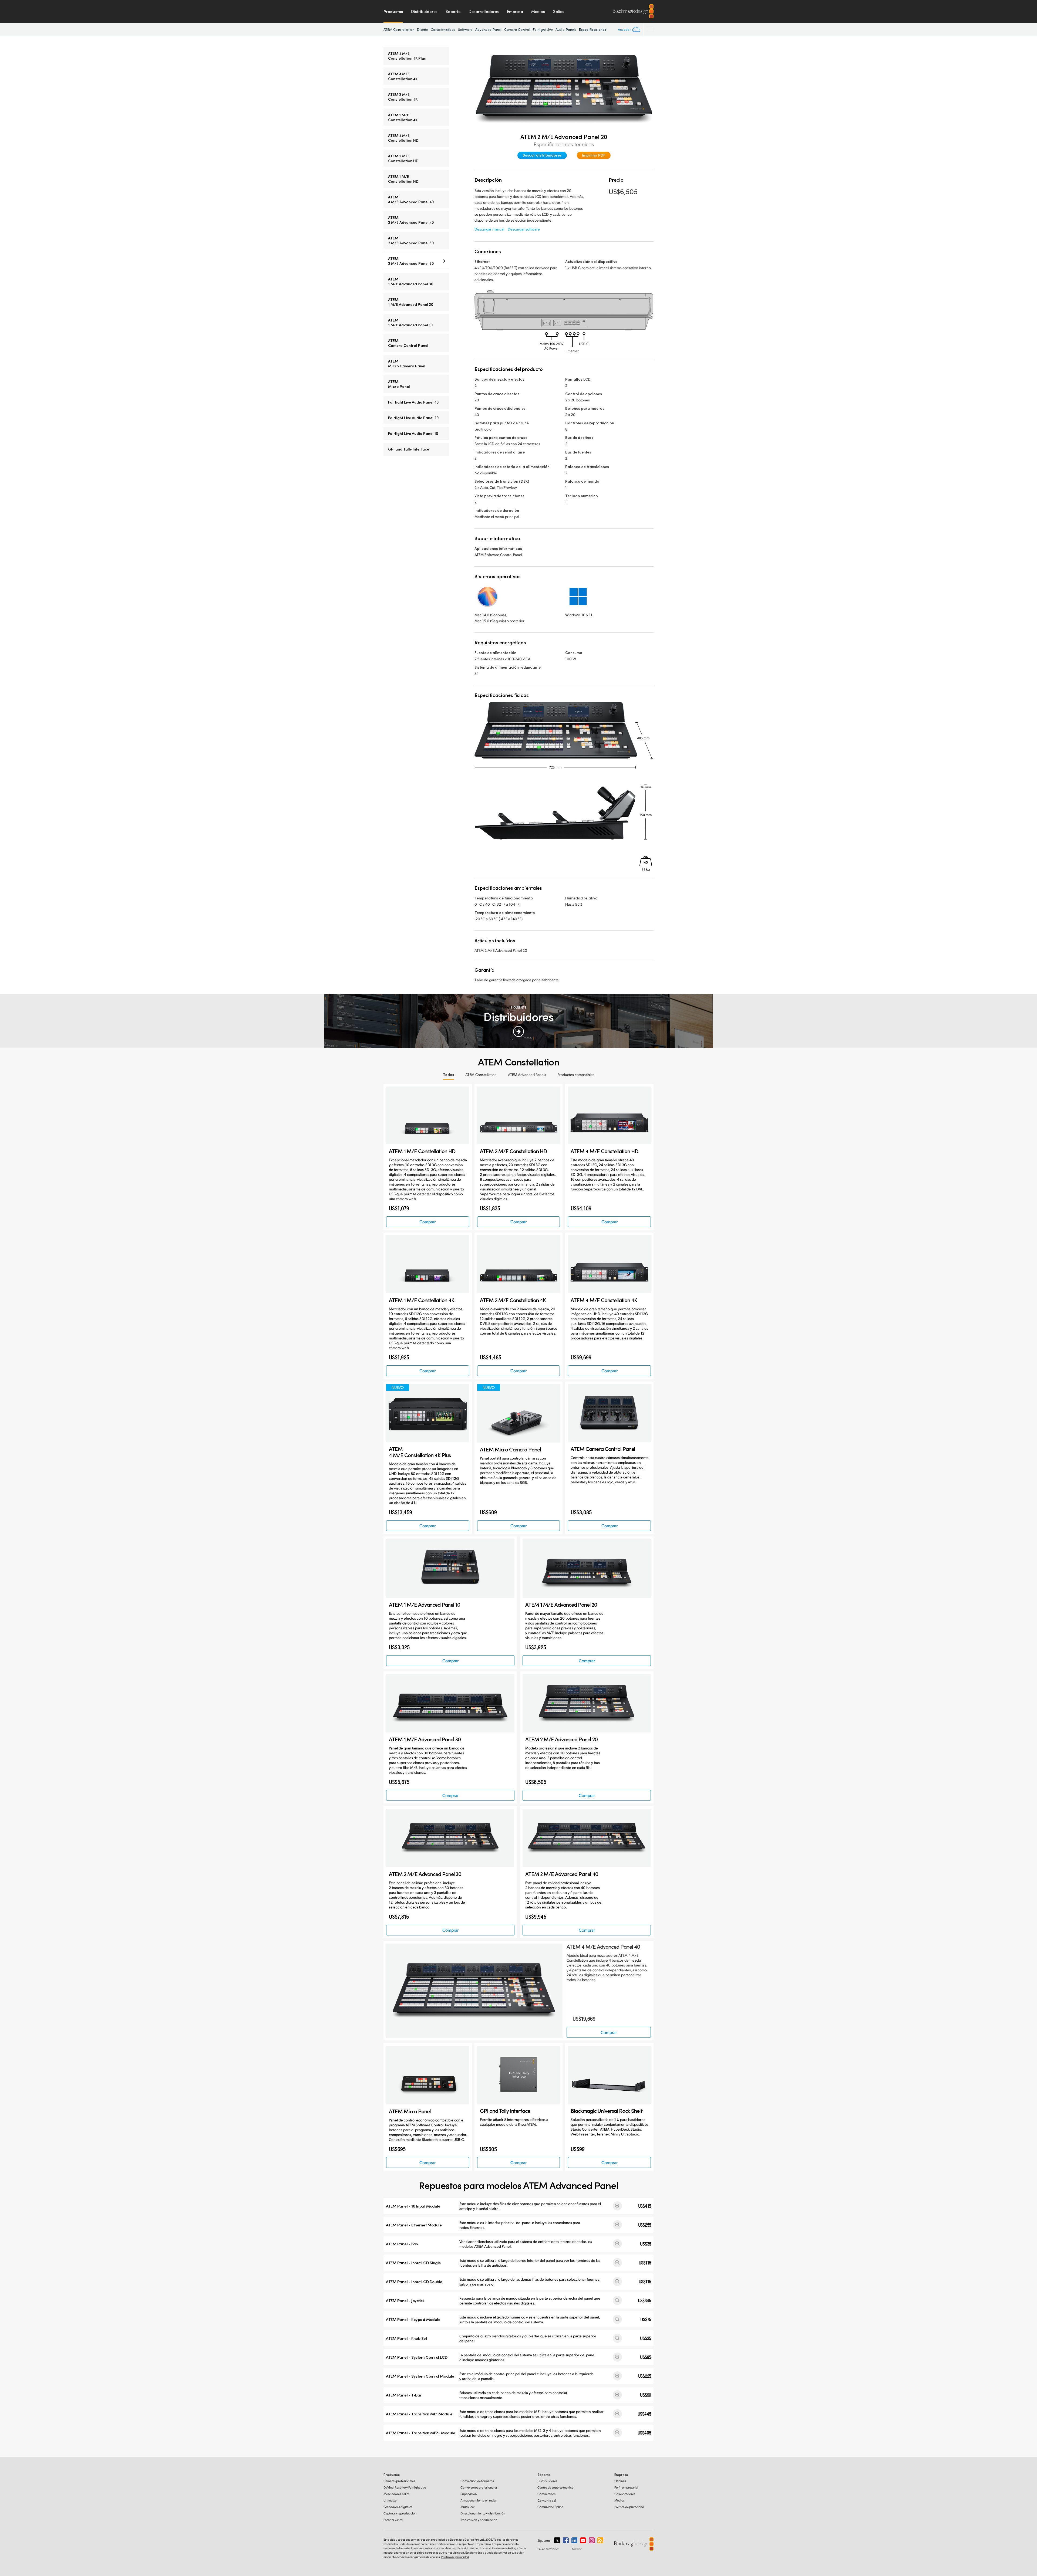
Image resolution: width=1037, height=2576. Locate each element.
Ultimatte (390, 2500)
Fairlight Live (543, 29)
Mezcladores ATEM (396, 2494)
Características (443, 29)
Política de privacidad (629, 2507)
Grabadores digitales (398, 2507)
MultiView (467, 2507)
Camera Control (517, 29)
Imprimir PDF (594, 155)
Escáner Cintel (393, 2520)
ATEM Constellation (399, 29)
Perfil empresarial (626, 2487)
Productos (393, 11)
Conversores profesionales (479, 2487)
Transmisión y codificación (479, 2520)
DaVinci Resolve (405, 2487)
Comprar (427, 1222)
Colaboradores (625, 2494)
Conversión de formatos (477, 2481)
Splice (559, 11)
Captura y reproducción (400, 2513)
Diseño (422, 29)
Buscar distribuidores (542, 155)
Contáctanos (546, 2494)
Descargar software (524, 229)
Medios (538, 11)
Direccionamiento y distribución (483, 2513)
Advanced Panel (488, 29)
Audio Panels (566, 29)
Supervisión (469, 2494)
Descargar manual (489, 229)
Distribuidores (424, 11)
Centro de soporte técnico (555, 2487)
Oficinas (620, 2481)
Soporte (453, 11)
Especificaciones (592, 29)
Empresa (515, 11)
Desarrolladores (484, 11)
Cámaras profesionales (399, 2481)
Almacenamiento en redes (479, 2500)
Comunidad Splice (550, 2507)
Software (465, 29)
